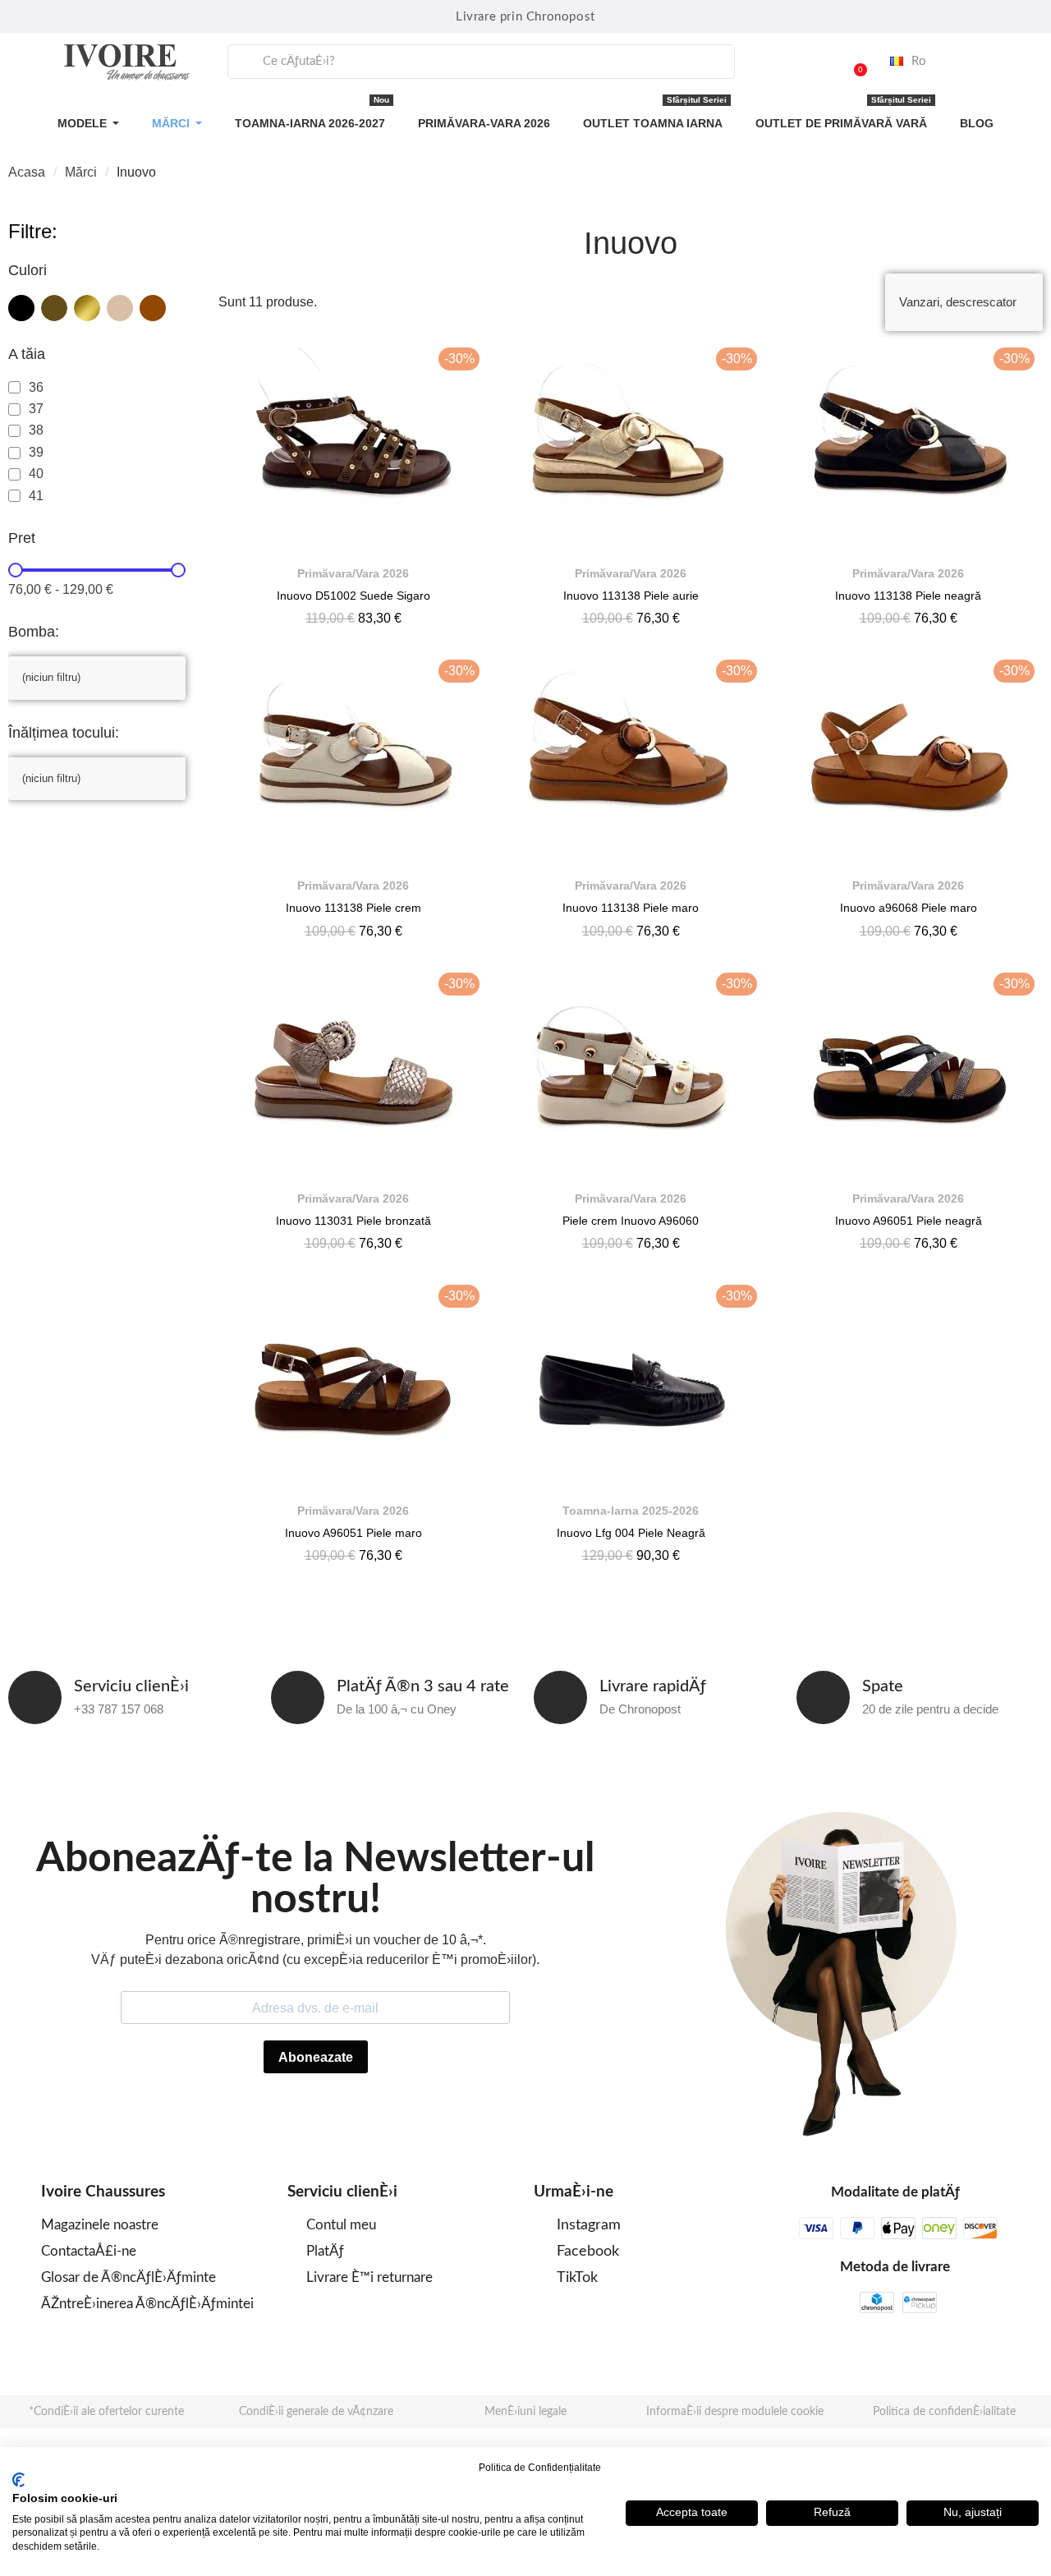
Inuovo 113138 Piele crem (353, 908)
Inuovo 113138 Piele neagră (908, 596)
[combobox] (481, 62)
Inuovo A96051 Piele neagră (909, 1221)
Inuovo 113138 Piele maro (631, 908)
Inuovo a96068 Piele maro (909, 908)
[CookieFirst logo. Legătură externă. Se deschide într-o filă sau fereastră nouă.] (18, 2480)
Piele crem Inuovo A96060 (631, 1221)
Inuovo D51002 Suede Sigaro (353, 596)
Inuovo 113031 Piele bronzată (353, 1221)
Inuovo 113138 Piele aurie (631, 596)
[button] (853, 62)
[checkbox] (21, 308)
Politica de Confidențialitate (540, 2468)
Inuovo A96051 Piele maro (353, 1533)
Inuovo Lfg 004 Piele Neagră (631, 1533)
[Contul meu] (811, 62)
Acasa (27, 172)
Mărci (81, 172)
